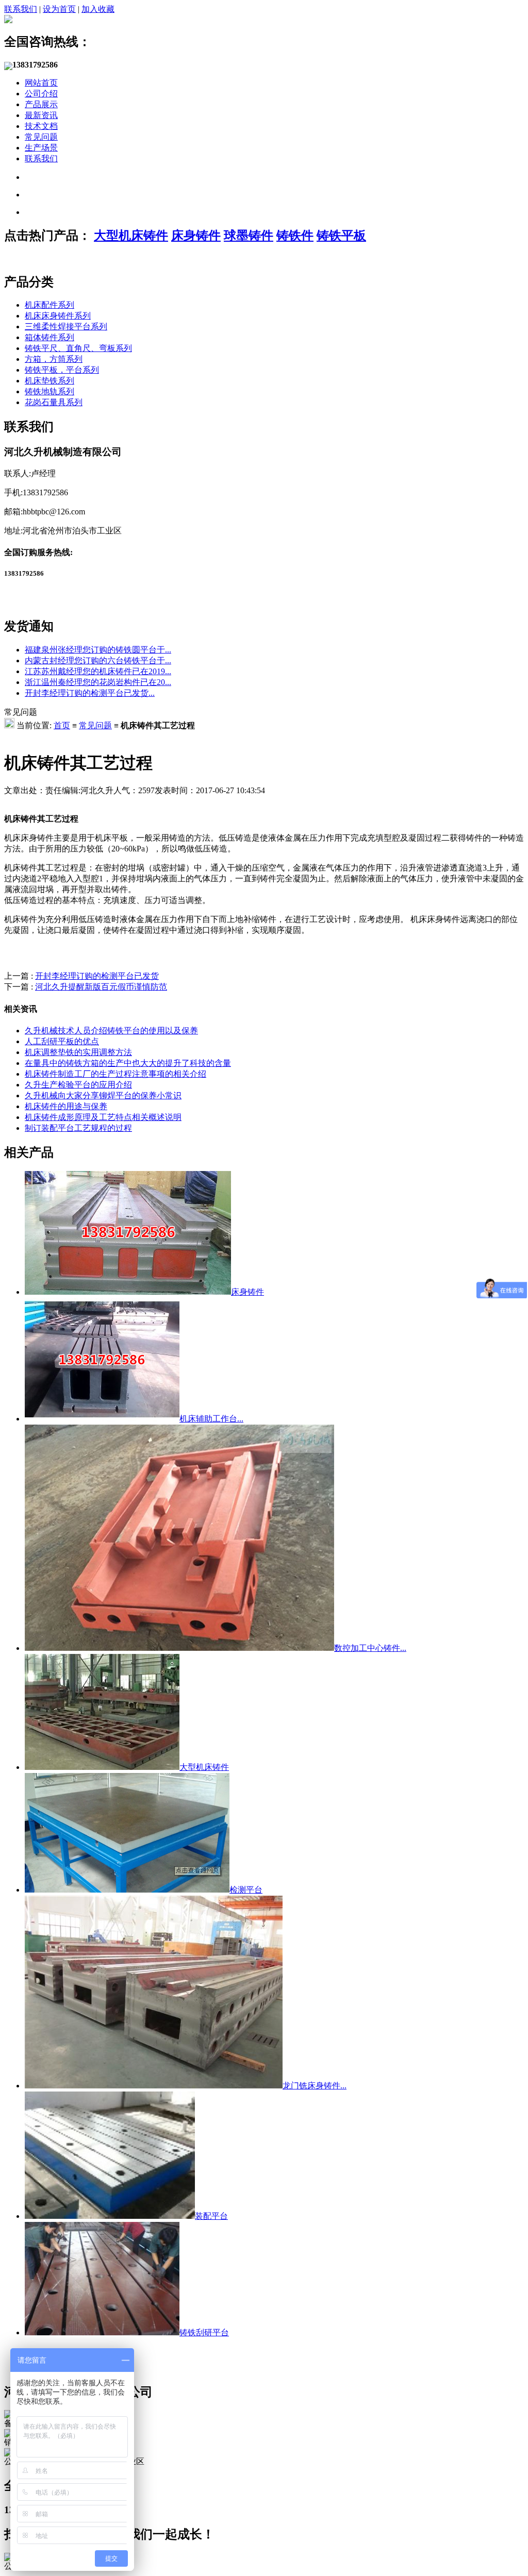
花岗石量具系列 (54, 402)
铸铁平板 (341, 236)
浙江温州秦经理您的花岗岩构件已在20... (98, 682)
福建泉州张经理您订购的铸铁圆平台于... (98, 650)
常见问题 (41, 137)
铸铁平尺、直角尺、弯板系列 (78, 348)
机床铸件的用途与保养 (66, 1106)
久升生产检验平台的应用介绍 (78, 1085)
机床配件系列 (49, 305)
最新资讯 (41, 115)
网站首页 (41, 83)
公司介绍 (41, 94)
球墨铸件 (249, 236)
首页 (62, 725)
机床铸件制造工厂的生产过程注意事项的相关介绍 (115, 1074)
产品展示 (41, 104)
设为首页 (59, 9)
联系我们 (21, 9)
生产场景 (41, 148)
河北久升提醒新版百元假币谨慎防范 (101, 987)
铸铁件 (295, 236)
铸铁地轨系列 (49, 391)
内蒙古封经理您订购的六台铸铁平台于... (98, 660)
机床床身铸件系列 (58, 316)
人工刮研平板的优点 (62, 1041)
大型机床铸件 (131, 236)
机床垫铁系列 (49, 381)
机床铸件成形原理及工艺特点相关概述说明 (103, 1117)
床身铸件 (196, 236)
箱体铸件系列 (49, 337)
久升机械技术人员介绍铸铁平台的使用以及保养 (111, 1031)
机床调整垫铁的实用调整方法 (78, 1052)
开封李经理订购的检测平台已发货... (90, 693)
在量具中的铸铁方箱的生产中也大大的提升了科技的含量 (128, 1063)
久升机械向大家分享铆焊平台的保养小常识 (103, 1095)
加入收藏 (98, 9)
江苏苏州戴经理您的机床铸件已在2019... (98, 671)
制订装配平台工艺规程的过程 (78, 1128)
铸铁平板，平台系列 (62, 370)
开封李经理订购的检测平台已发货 (97, 976)
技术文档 (41, 126)
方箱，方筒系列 (54, 359)
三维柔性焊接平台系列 (66, 327)
